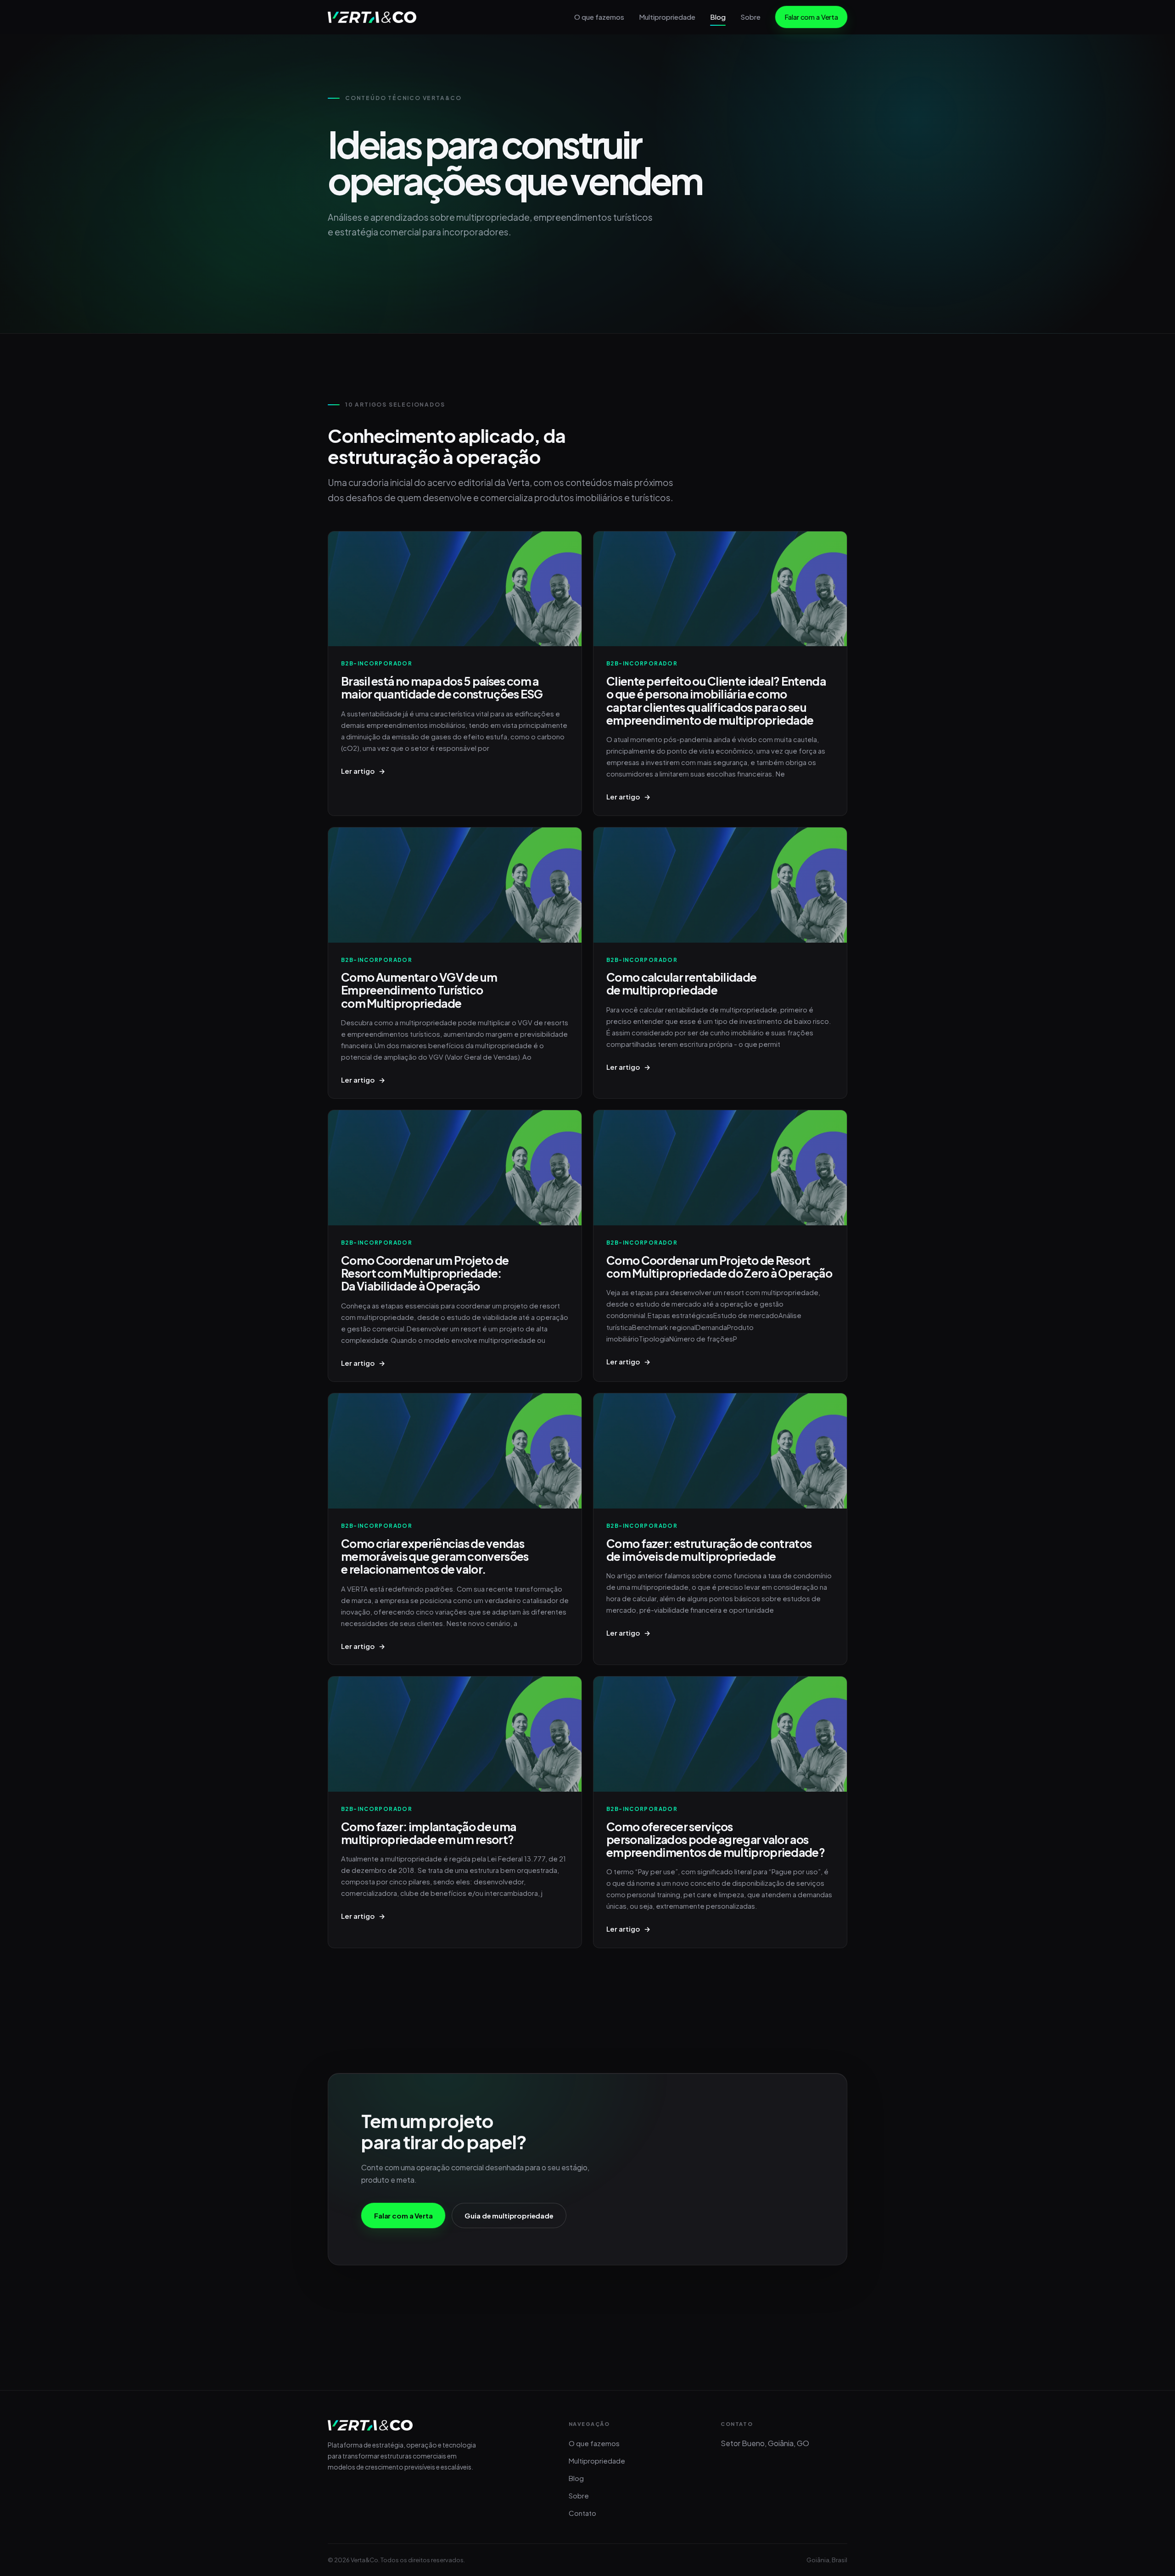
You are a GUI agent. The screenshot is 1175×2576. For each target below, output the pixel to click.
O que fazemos (599, 17)
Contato (582, 2513)
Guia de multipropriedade (509, 2216)
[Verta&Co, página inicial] (372, 17)
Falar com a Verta (811, 17)
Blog (718, 17)
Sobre (750, 17)
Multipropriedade (667, 17)
